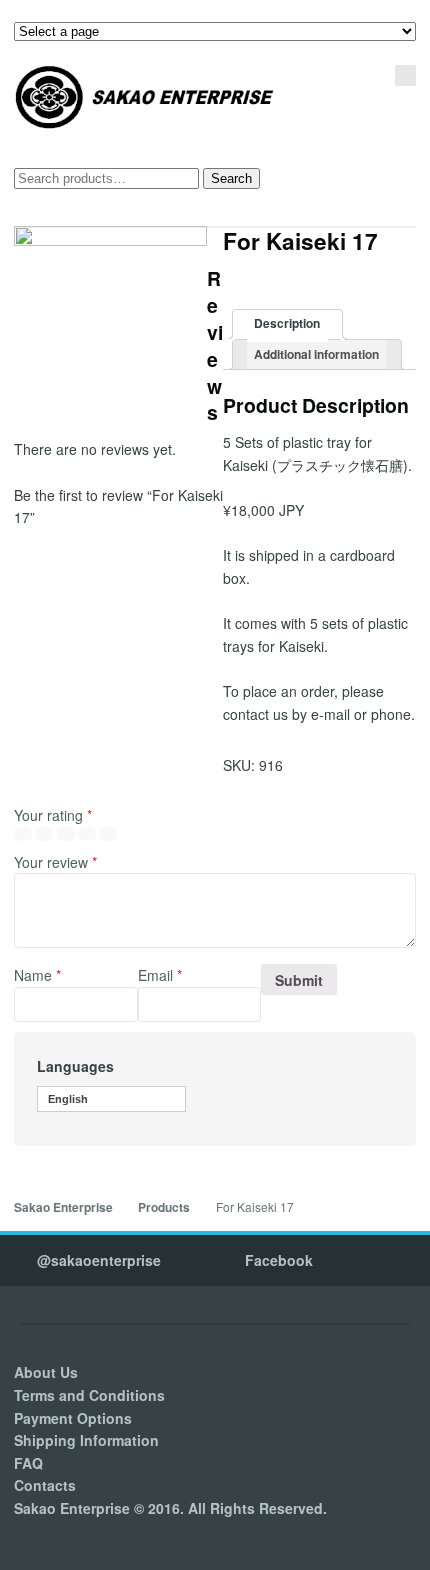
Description (287, 323)
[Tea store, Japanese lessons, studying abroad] (145, 97)
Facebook (279, 1260)
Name (37, 975)
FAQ (28, 1463)
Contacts (45, 1485)
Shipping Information (86, 1440)
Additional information (316, 354)
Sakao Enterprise (63, 1207)
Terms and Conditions (89, 1395)
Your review (55, 862)
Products (164, 1207)
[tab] (287, 324)
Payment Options (73, 1418)
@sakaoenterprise (99, 1260)
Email (160, 975)
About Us (46, 1372)
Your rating (53, 815)
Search (231, 178)
